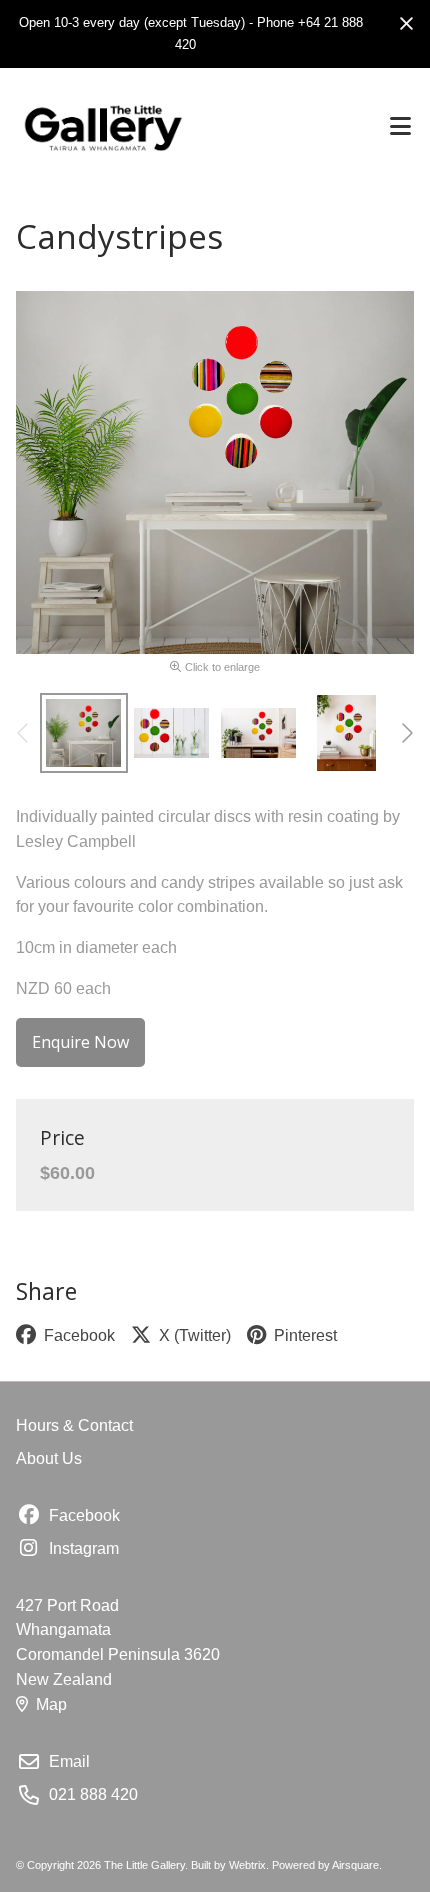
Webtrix (247, 1865)
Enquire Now (80, 1042)
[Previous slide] (24, 733)
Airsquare (355, 1865)
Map (51, 1704)
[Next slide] (406, 733)
